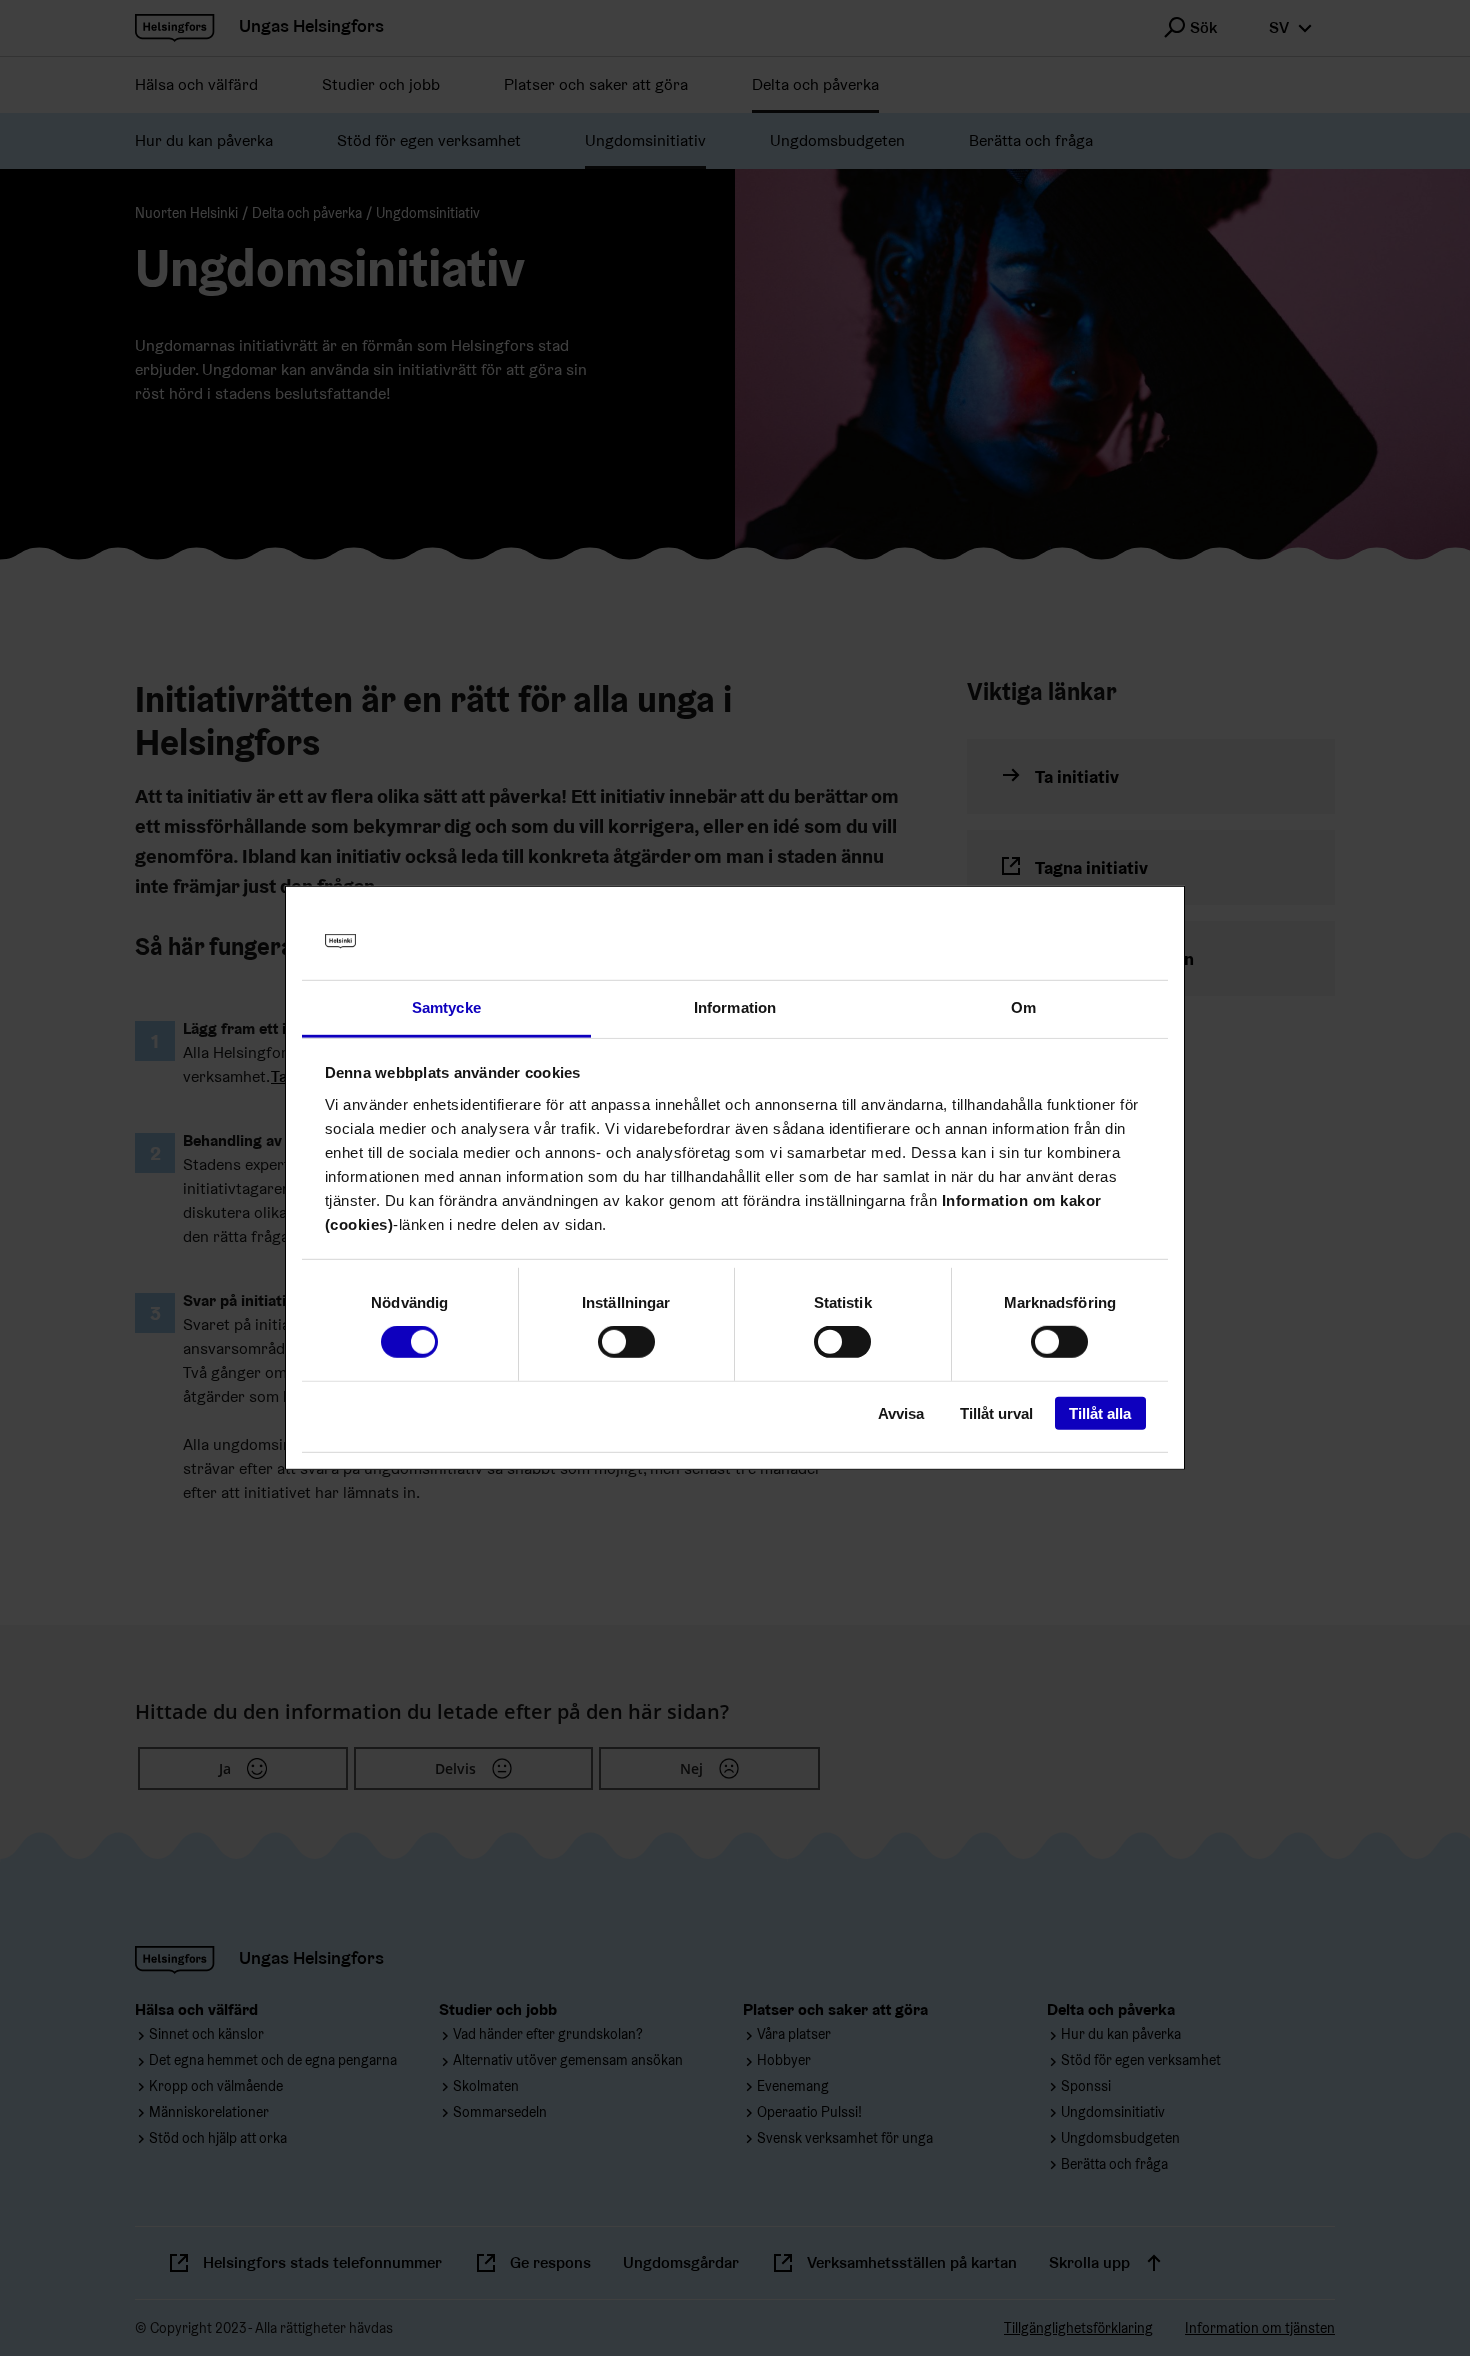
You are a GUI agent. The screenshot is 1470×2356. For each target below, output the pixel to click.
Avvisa (901, 1412)
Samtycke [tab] (446, 1007)
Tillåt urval (996, 1412)
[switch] (626, 1342)
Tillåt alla (1100, 1412)
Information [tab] (735, 1007)
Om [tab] (1023, 1007)
